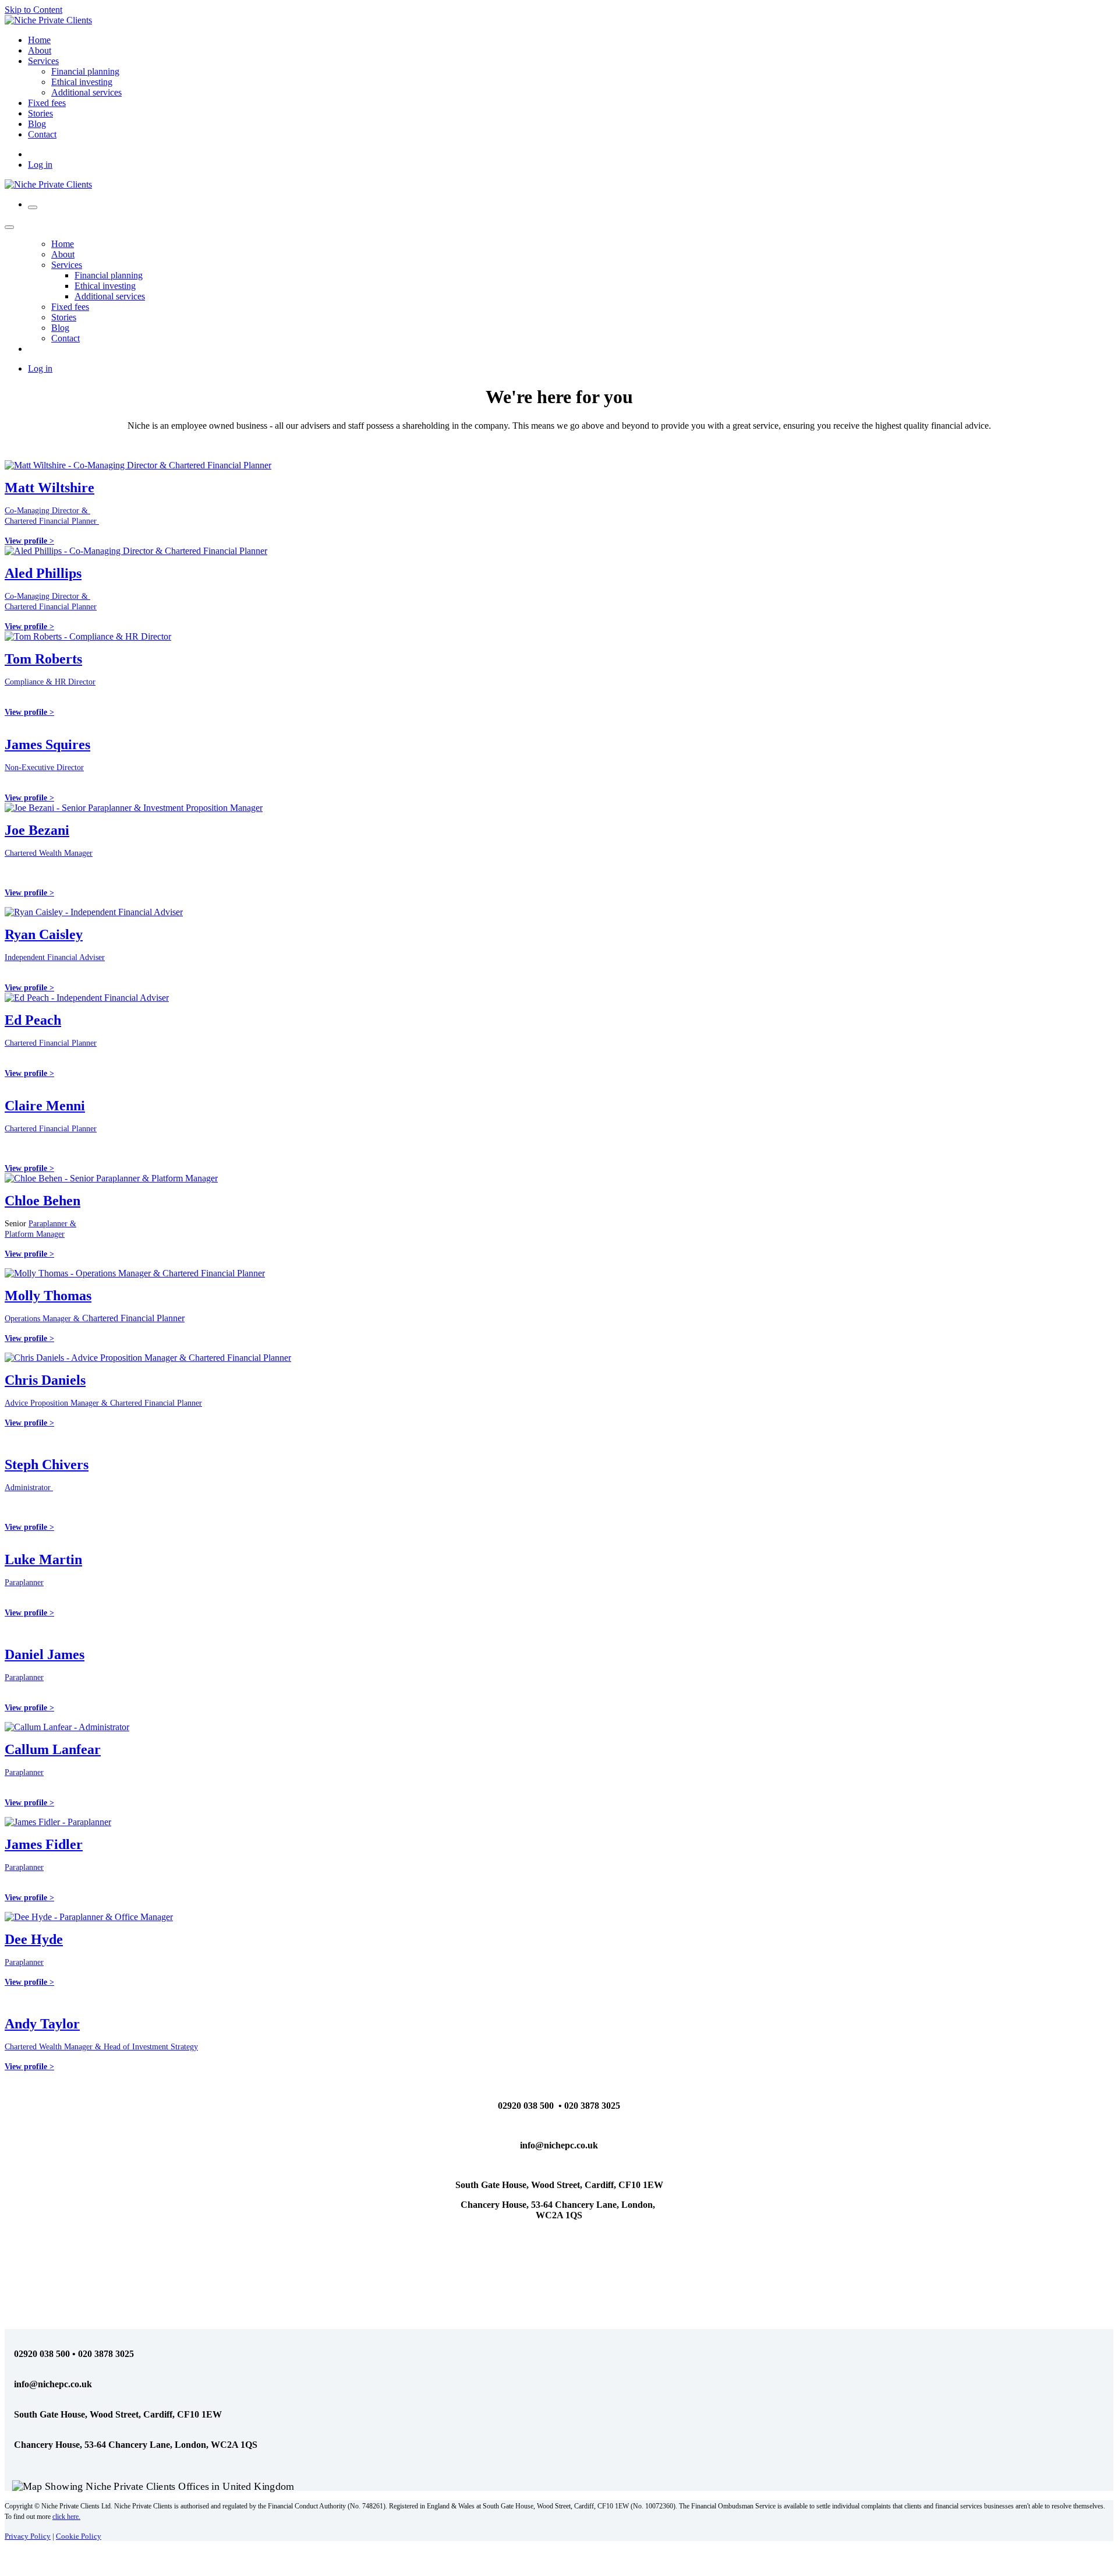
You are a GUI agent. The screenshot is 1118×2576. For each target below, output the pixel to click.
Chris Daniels (45, 1380)
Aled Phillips (43, 573)
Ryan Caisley (44, 934)
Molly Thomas (48, 1296)
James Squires (47, 744)
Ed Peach (33, 1020)
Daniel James (45, 1654)
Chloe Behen (43, 1201)
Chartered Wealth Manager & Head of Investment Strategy (101, 2047)
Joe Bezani (37, 830)
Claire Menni (45, 1106)
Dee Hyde (34, 1939)
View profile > (29, 1168)
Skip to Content (33, 10)
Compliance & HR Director (50, 682)
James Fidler (44, 1844)
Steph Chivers (47, 1465)
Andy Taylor (42, 2024)
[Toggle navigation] (33, 207)
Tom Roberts (43, 659)
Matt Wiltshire (49, 488)
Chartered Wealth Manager (49, 853)
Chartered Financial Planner (51, 1043)
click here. (66, 2517)
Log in (40, 165)
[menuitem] (39, 40)
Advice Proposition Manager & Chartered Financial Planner (103, 1403)
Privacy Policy (28, 2536)
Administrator (29, 1488)
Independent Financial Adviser (55, 957)
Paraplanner (24, 1582)
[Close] (9, 227)
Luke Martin (43, 1559)
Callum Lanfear (53, 1749)
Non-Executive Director (44, 767)
